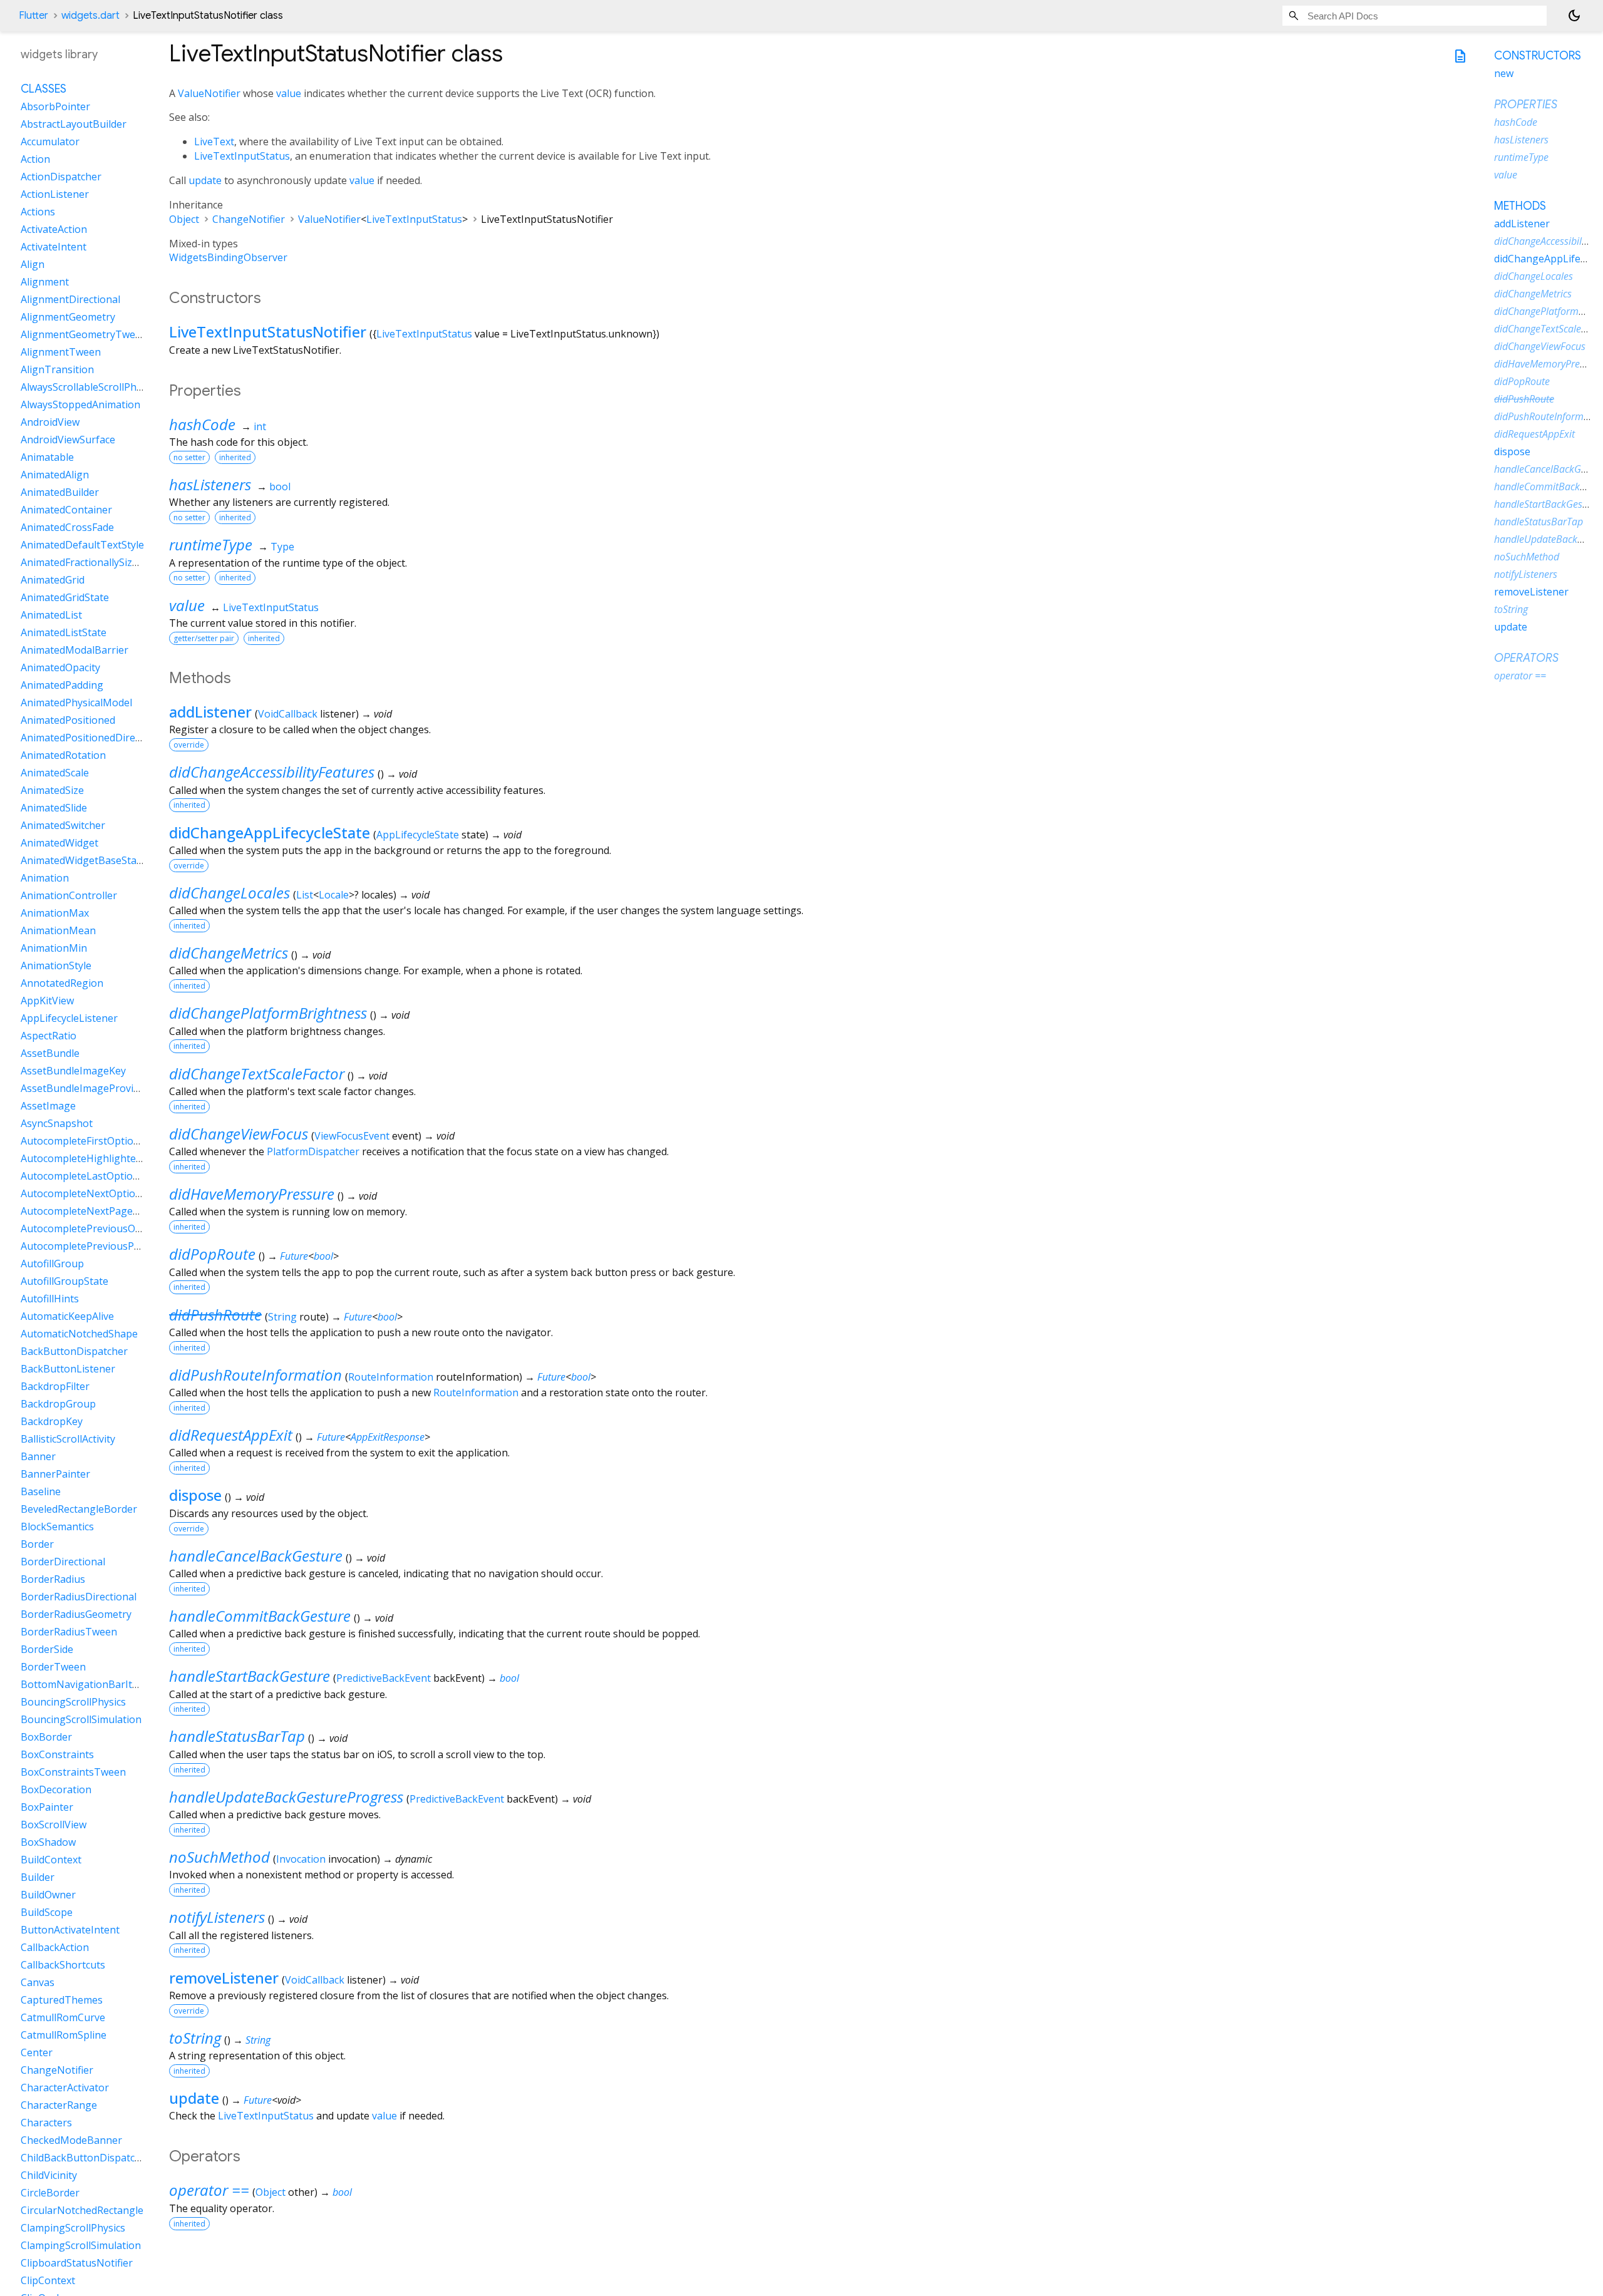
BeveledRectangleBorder (79, 1510)
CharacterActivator (65, 2088)
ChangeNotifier (249, 219)
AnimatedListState (64, 633)
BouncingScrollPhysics (73, 1702)
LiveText (214, 142)
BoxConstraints (57, 1755)
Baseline (41, 1492)
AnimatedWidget (59, 843)
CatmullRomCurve (63, 2018)
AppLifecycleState (418, 835)
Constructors (1538, 56)
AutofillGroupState (64, 1282)
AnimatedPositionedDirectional (94, 738)
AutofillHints (50, 1299)
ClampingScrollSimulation (81, 2246)
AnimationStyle (56, 966)
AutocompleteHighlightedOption (97, 1159)
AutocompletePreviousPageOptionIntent (117, 1247)
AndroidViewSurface (68, 440)
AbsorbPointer (55, 107)
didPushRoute (215, 1315)
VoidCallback (288, 714)
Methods (1520, 206)
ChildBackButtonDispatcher (86, 2158)
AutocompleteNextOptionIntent (95, 1194)
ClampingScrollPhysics (73, 2228)
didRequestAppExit (231, 1435)
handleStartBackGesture (250, 1676)
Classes (44, 90)
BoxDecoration (56, 1790)
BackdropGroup (58, 1404)
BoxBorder (46, 1737)
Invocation (301, 1859)
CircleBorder (50, 2193)
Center (37, 2053)
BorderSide (47, 1650)
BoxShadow (48, 1843)
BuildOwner (48, 1895)
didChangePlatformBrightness (268, 1013)
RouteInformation (391, 1377)
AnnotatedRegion (62, 984)
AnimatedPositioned (68, 721)
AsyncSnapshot (57, 1124)
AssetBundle (50, 1054)
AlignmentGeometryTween (84, 335)
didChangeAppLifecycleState (270, 832)
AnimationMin (54, 949)
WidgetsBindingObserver (228, 257)
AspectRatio (49, 1036)
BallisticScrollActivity (68, 1439)
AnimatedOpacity (60, 668)
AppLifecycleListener (69, 1019)
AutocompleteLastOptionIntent (94, 1176)
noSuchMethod (219, 1857)
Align (33, 265)
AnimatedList (51, 615)
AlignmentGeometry (68, 317)
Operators (1526, 658)
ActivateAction (54, 230)
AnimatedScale (55, 773)
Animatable (47, 458)
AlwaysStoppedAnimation (80, 405)
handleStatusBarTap (237, 1736)
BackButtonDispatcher (74, 1352)
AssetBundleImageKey (73, 1071)
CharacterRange (59, 2106)
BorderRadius (53, 1580)
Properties (1526, 105)
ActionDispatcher (61, 177)
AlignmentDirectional (70, 300)
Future (294, 1256)
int (260, 426)
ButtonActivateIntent (70, 1930)
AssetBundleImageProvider (85, 1089)
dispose (195, 1495)
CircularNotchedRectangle (82, 2211)
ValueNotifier (209, 93)
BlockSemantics (57, 1527)
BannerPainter (55, 1475)
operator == (209, 2190)
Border (37, 1545)
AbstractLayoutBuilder (74, 125)
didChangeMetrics (229, 953)
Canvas (38, 1983)
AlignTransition (57, 370)
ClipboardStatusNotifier (77, 2263)
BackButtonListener (68, 1369)
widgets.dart (90, 16)
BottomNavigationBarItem (84, 1685)
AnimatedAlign (55, 475)
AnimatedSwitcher (63, 826)
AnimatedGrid (53, 580)
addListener (210, 712)
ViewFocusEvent (352, 1136)
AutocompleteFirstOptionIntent (95, 1141)
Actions (38, 212)
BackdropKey (52, 1422)
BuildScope (47, 1913)
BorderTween (53, 1667)
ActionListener (55, 195)
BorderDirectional (63, 1562)
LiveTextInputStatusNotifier (268, 332)
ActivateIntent (54, 247)
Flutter (34, 16)
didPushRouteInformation (255, 1375)
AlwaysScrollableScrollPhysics (90, 388)
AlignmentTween (61, 353)
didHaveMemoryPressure (252, 1194)
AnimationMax (55, 914)
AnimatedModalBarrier (75, 651)
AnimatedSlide (54, 808)
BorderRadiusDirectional (79, 1597)
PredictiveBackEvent (384, 1678)
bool (280, 486)
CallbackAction (55, 1948)
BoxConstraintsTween (73, 1773)
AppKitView (47, 1001)
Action (35, 160)
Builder (38, 1878)
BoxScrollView (54, 1825)
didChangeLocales (229, 893)
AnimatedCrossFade (67, 528)
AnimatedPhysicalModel (76, 703)
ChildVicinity (49, 2176)
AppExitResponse (388, 1437)
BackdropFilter (55, 1387)
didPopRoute (212, 1254)
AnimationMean (58, 931)
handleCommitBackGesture (260, 1616)
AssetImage (48, 1106)
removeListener (224, 1978)
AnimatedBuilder (60, 493)
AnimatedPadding (62, 686)
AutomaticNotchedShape (79, 1334)
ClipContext (48, 2281)
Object (184, 219)
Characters (46, 2123)
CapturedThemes (62, 2000)
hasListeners (210, 484)
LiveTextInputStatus (242, 156)
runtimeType (211, 544)
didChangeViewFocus (239, 1134)
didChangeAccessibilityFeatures (272, 772)
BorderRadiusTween (69, 1632)
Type (282, 547)
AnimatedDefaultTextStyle (82, 545)
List (305, 895)
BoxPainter (47, 1808)
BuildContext (51, 1860)
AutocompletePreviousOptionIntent (105, 1229)
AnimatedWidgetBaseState (83, 861)
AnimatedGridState (65, 598)
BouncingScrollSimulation (81, 1720)
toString (195, 2038)
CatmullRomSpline (64, 2036)
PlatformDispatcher (313, 1151)
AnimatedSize (52, 791)
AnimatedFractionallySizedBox (91, 563)
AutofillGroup (52, 1264)
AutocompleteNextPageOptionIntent (107, 1212)
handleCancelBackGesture (256, 1556)
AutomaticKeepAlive (67, 1317)
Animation (45, 878)
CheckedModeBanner (71, 2141)
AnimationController (69, 896)
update (205, 180)
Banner (38, 1457)
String (282, 1317)
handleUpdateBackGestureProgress (286, 1797)
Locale (334, 895)
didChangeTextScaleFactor (257, 1073)
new (1504, 73)
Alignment (45, 282)
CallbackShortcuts (63, 1965)
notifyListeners (217, 1917)
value (289, 93)
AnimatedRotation (63, 756)
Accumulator (50, 142)
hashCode (202, 424)
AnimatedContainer (66, 510)
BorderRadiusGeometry (76, 1615)
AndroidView (50, 423)
